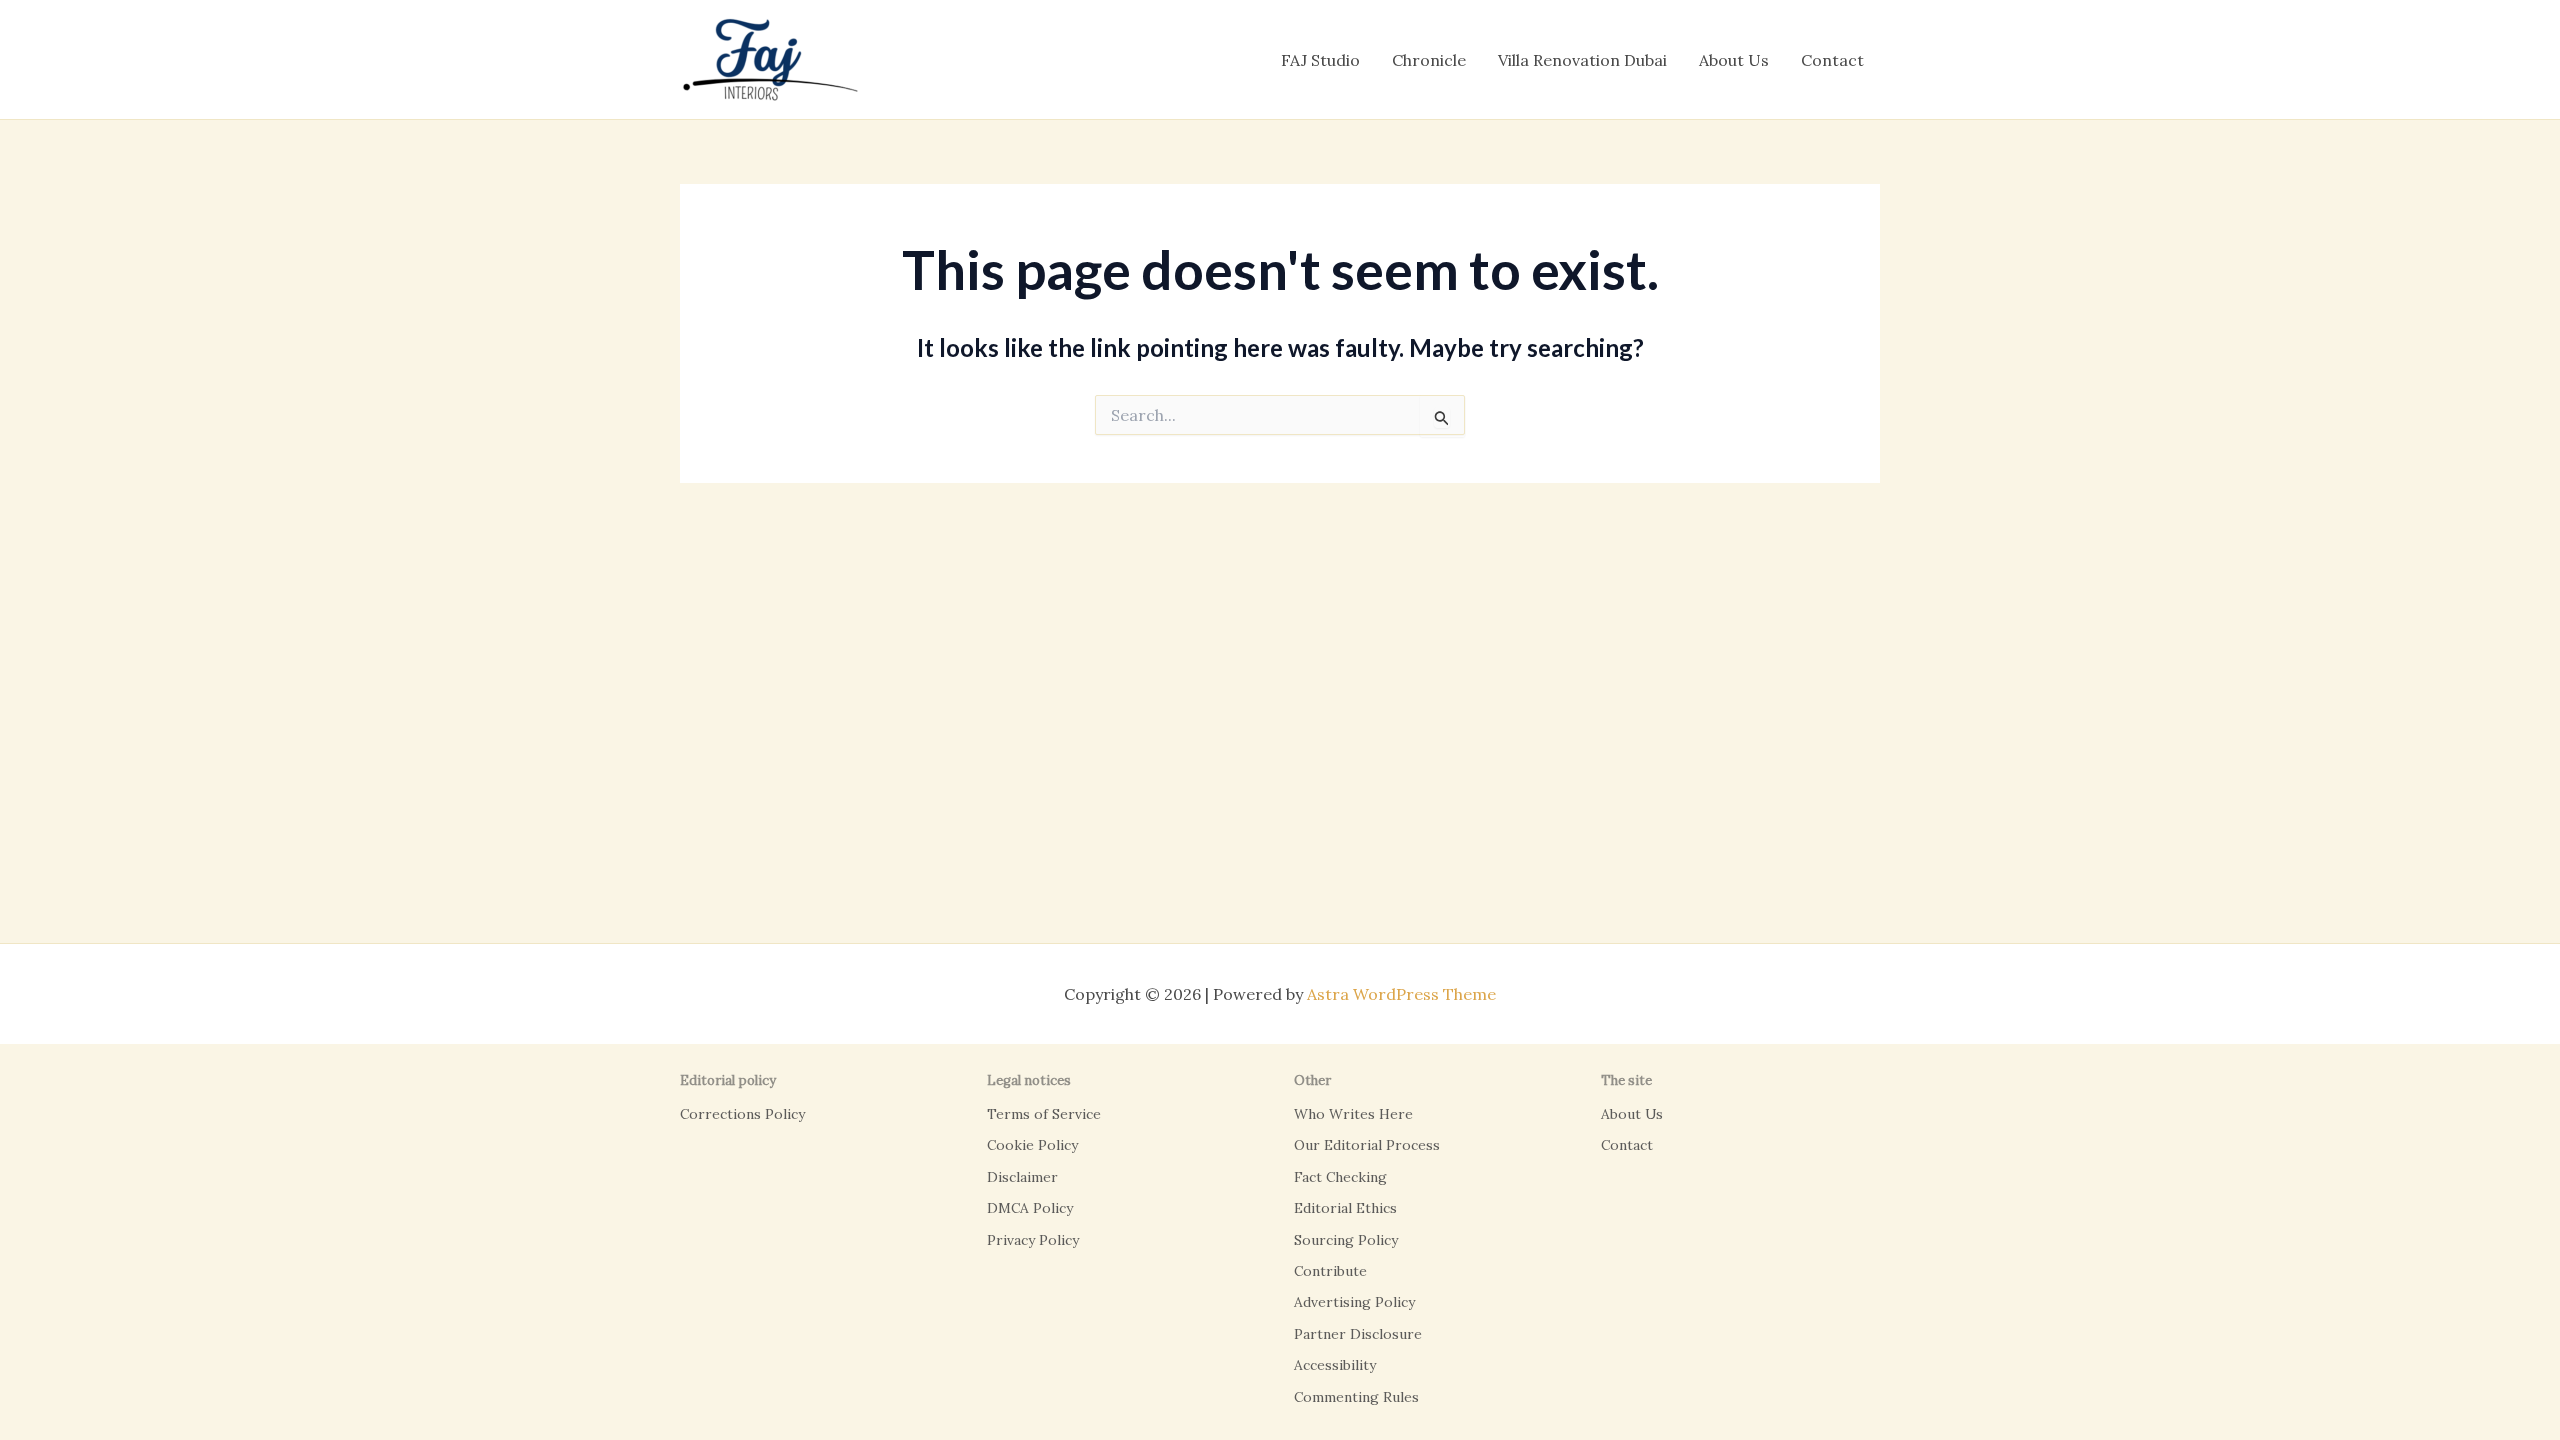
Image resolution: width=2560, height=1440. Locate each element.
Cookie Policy (1032, 1145)
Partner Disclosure (1358, 1334)
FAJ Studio (1320, 60)
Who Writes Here (1353, 1114)
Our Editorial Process (1367, 1145)
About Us (1734, 60)
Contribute (1330, 1271)
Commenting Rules (1356, 1397)
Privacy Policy (1033, 1240)
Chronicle (1429, 60)
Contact (1832, 60)
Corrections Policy (742, 1114)
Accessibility (1335, 1365)
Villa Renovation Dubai (1582, 60)
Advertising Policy (1354, 1302)
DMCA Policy (1030, 1208)
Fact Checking (1340, 1177)
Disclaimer (1022, 1177)
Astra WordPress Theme (1401, 994)
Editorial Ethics (1345, 1208)
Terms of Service (1044, 1114)
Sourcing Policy (1346, 1240)
